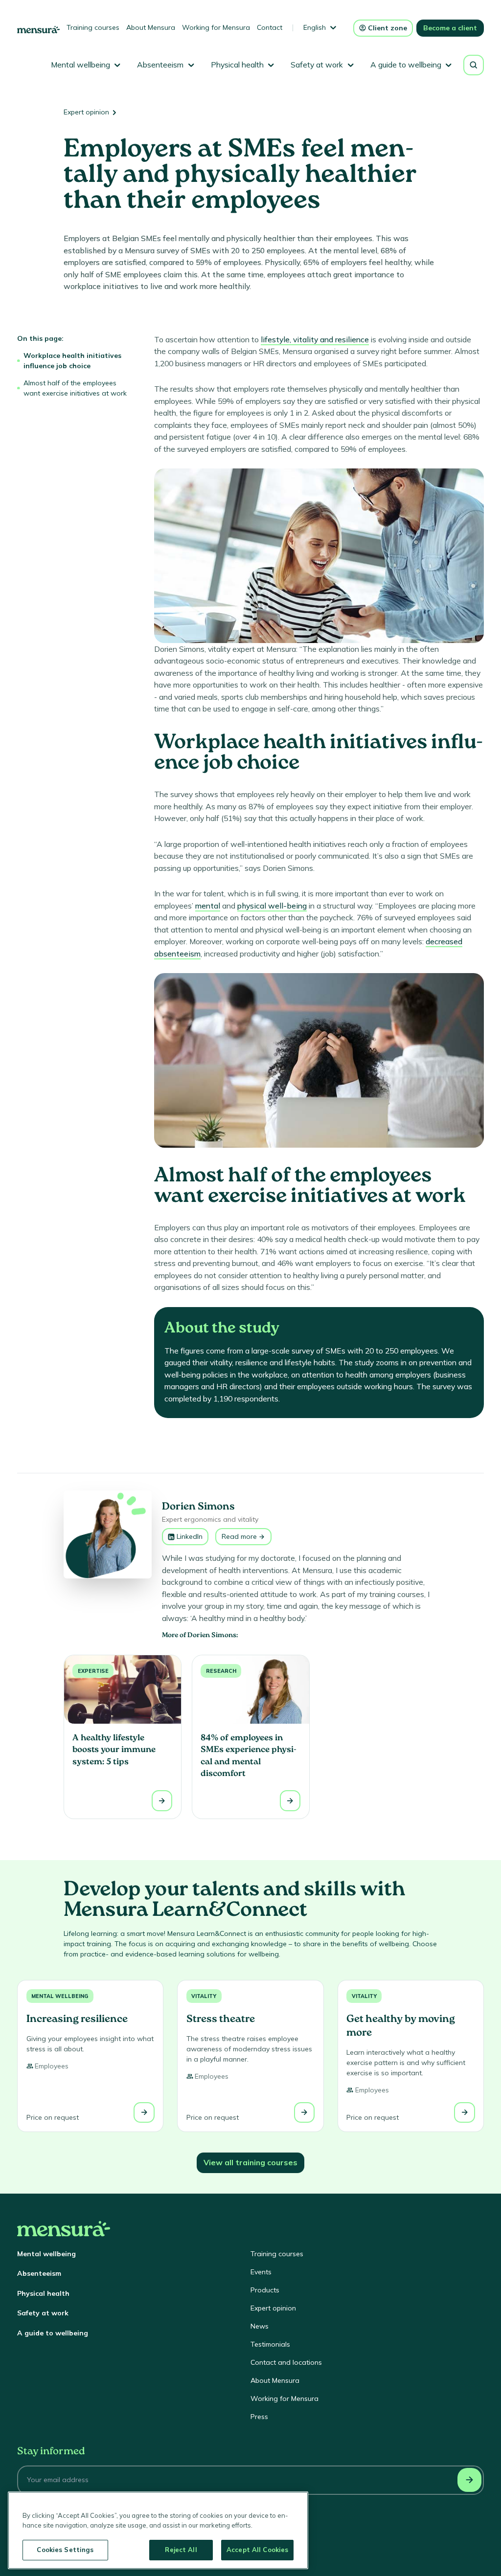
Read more (239, 1536)
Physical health (43, 2293)
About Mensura (151, 27)
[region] (158, 2530)
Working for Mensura (216, 27)
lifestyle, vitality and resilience (315, 339)
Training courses (93, 27)
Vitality (204, 1996)
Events (261, 2272)
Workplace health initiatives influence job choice (72, 361)
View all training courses (250, 2162)
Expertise (93, 1671)
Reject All (181, 2550)
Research (221, 1671)
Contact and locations (286, 2362)
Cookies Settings (65, 2550)
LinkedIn (190, 1536)
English (315, 27)
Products (265, 2290)
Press (259, 2417)
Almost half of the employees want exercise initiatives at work (75, 388)
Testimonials (270, 2344)
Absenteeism (39, 2273)
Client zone (387, 28)
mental (208, 906)
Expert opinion (86, 112)
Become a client (450, 28)
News (260, 2326)
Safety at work (43, 2313)
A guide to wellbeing (53, 2333)
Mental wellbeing (60, 1996)
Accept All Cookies (257, 2550)
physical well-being (272, 906)
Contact (270, 27)
